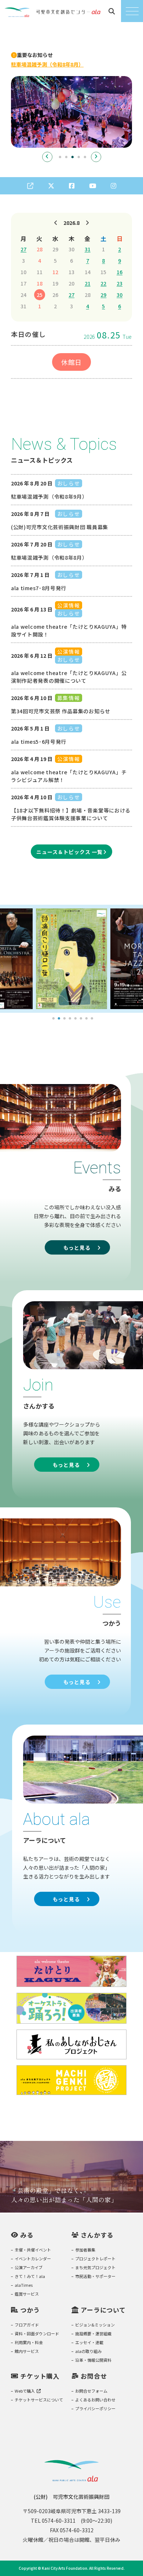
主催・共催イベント (33, 2250)
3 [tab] (73, 157)
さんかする (97, 2235)
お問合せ (94, 2376)
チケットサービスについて (39, 2400)
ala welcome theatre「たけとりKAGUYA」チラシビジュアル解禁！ (69, 776)
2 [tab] (66, 157)
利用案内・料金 (29, 2342)
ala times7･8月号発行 (39, 588)
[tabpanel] (71, 112)
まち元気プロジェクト (95, 2267)
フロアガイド (27, 2325)
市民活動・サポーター (95, 2276)
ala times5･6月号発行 (39, 742)
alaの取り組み (88, 2351)
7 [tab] (87, 1019)
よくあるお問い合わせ (95, 2400)
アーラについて (103, 2310)
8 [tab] (92, 1019)
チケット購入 (40, 2376)
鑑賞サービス (27, 2294)
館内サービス (27, 2351)
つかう (30, 2310)
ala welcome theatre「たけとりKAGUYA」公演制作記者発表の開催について (69, 677)
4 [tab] (79, 157)
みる (27, 2235)
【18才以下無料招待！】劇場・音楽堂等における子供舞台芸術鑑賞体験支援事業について (71, 814)
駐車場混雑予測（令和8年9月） (49, 496)
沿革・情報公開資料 (93, 2360)
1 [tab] (60, 157)
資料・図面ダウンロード (37, 2333)
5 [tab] (85, 157)
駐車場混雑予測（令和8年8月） (49, 557)
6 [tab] (81, 1019)
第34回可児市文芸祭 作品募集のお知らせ (61, 711)
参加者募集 (85, 2250)
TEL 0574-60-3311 (53, 2521)
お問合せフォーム (91, 2391)
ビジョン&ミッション (95, 2325)
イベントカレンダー (33, 2259)
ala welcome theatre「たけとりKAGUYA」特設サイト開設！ (69, 630)
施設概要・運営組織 (93, 2333)
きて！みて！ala (30, 2276)
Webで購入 (25, 2391)
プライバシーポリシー (95, 2408)
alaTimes (24, 2285)
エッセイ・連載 (89, 2342)
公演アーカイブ (29, 2267)
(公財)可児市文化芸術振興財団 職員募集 (60, 527)
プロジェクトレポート (95, 2259)
